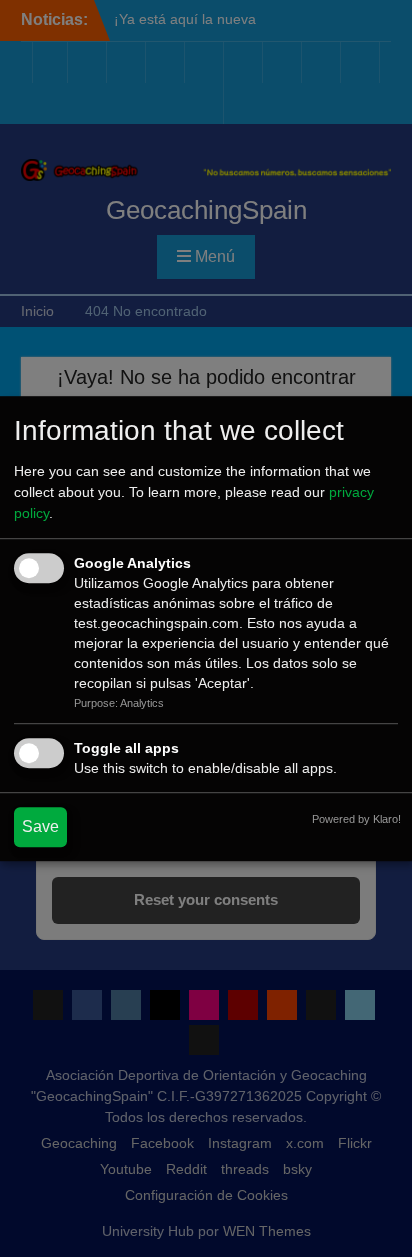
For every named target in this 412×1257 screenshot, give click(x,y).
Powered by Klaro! (356, 819)
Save (40, 826)
